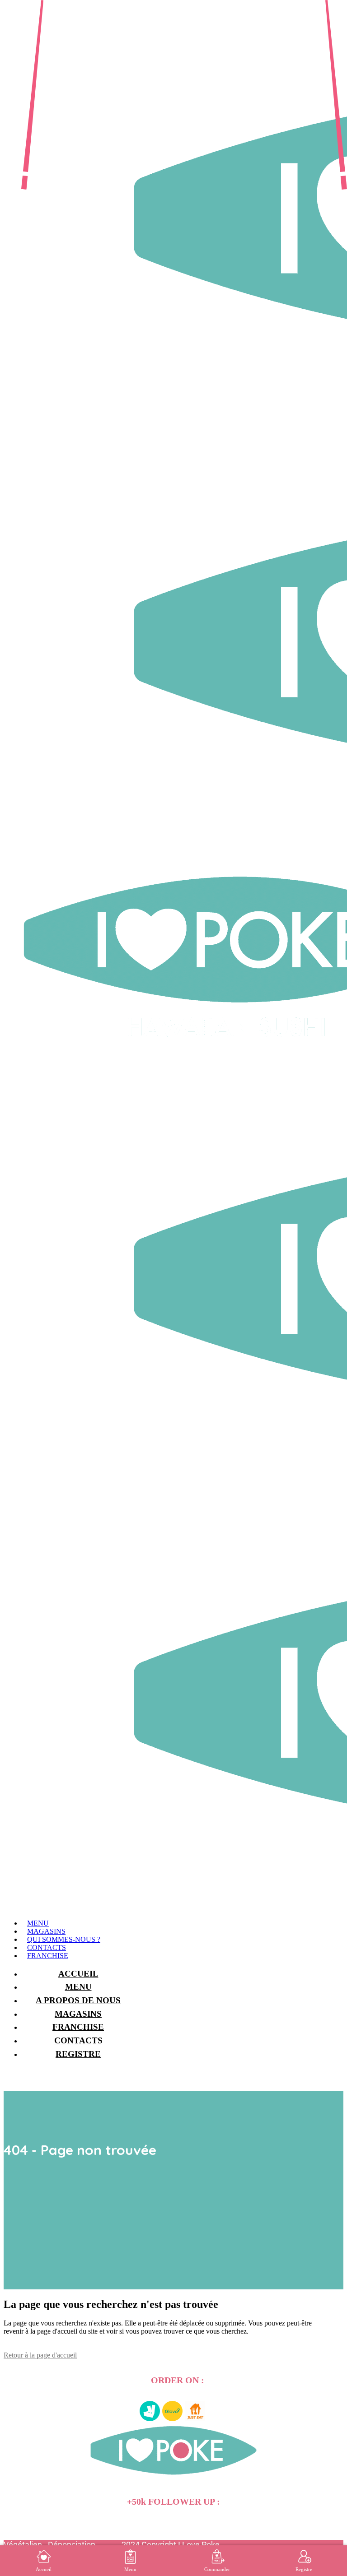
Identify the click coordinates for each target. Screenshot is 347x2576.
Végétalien (23, 2545)
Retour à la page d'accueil (40, 2355)
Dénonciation (72, 2545)
